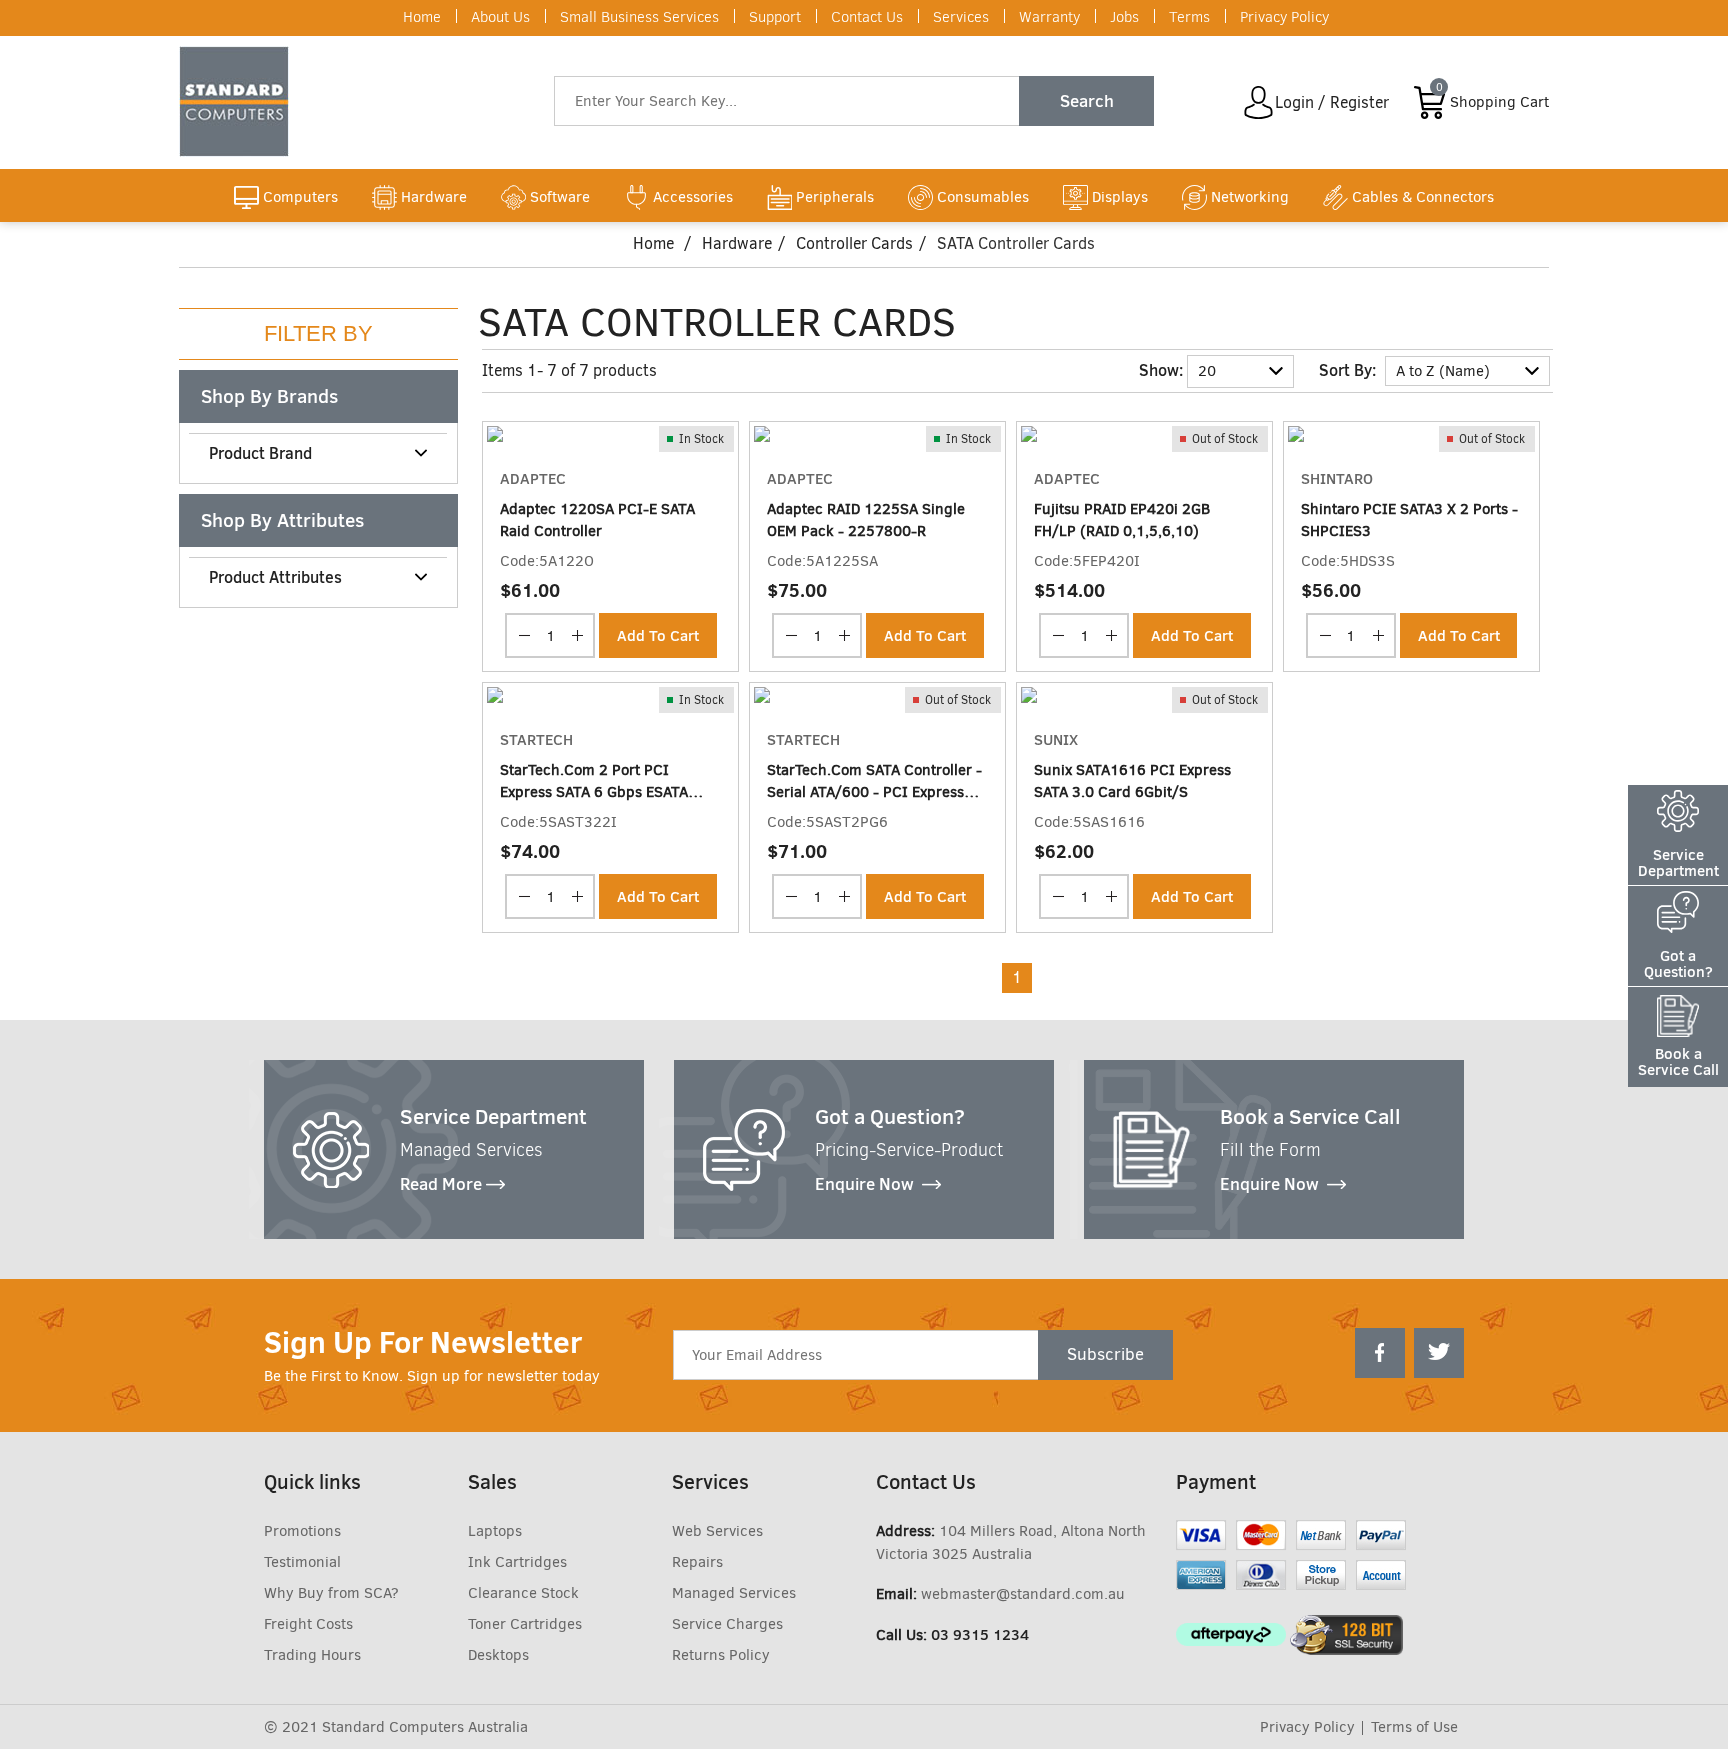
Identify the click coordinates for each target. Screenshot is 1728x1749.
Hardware (737, 243)
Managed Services (734, 1593)
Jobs (1124, 17)
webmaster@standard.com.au (1023, 1594)
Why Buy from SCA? (331, 1593)
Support (775, 17)
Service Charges (727, 1624)
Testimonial (302, 1562)
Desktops (498, 1655)
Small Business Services (639, 17)
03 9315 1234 (980, 1634)
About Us (500, 17)
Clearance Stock (523, 1593)
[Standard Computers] (239, 101)
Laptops (495, 1531)
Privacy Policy (1284, 17)
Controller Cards (854, 243)
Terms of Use (1414, 1727)
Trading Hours (312, 1655)
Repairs (697, 1562)
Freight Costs (308, 1624)
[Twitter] (1439, 1353)
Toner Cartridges (525, 1624)
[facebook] (1380, 1353)
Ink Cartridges (517, 1562)
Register (1359, 102)
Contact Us (867, 17)
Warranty (1049, 17)
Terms (1189, 17)
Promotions (302, 1531)
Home (422, 17)
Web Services (717, 1531)
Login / (1300, 102)
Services (961, 17)
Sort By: (1347, 370)
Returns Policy (721, 1655)
